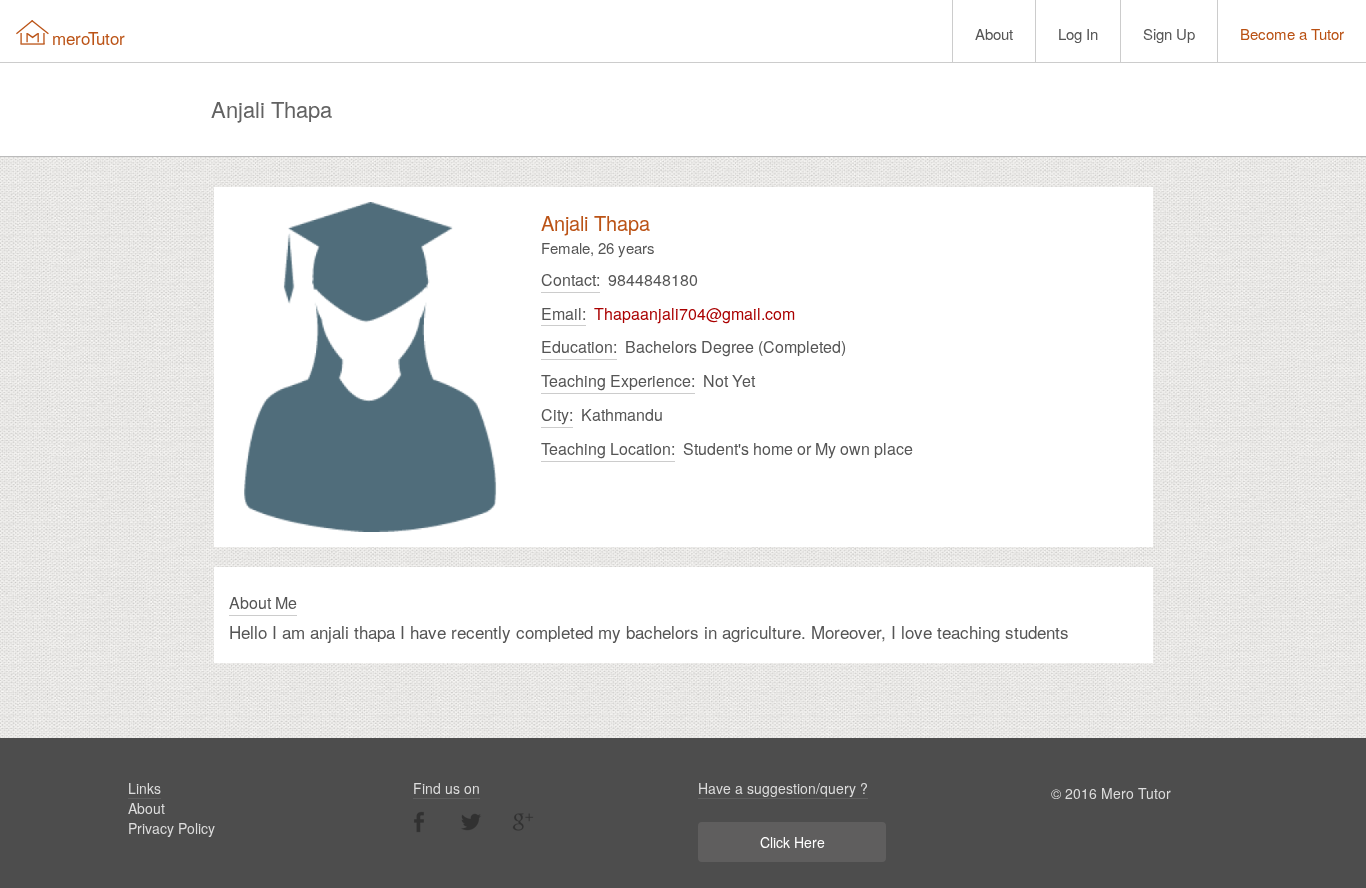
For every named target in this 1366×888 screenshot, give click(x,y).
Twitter (471, 822)
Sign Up (1169, 33)
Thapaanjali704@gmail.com (694, 314)
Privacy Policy (171, 828)
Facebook (419, 822)
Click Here (792, 842)
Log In (1078, 33)
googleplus (523, 822)
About (994, 33)
